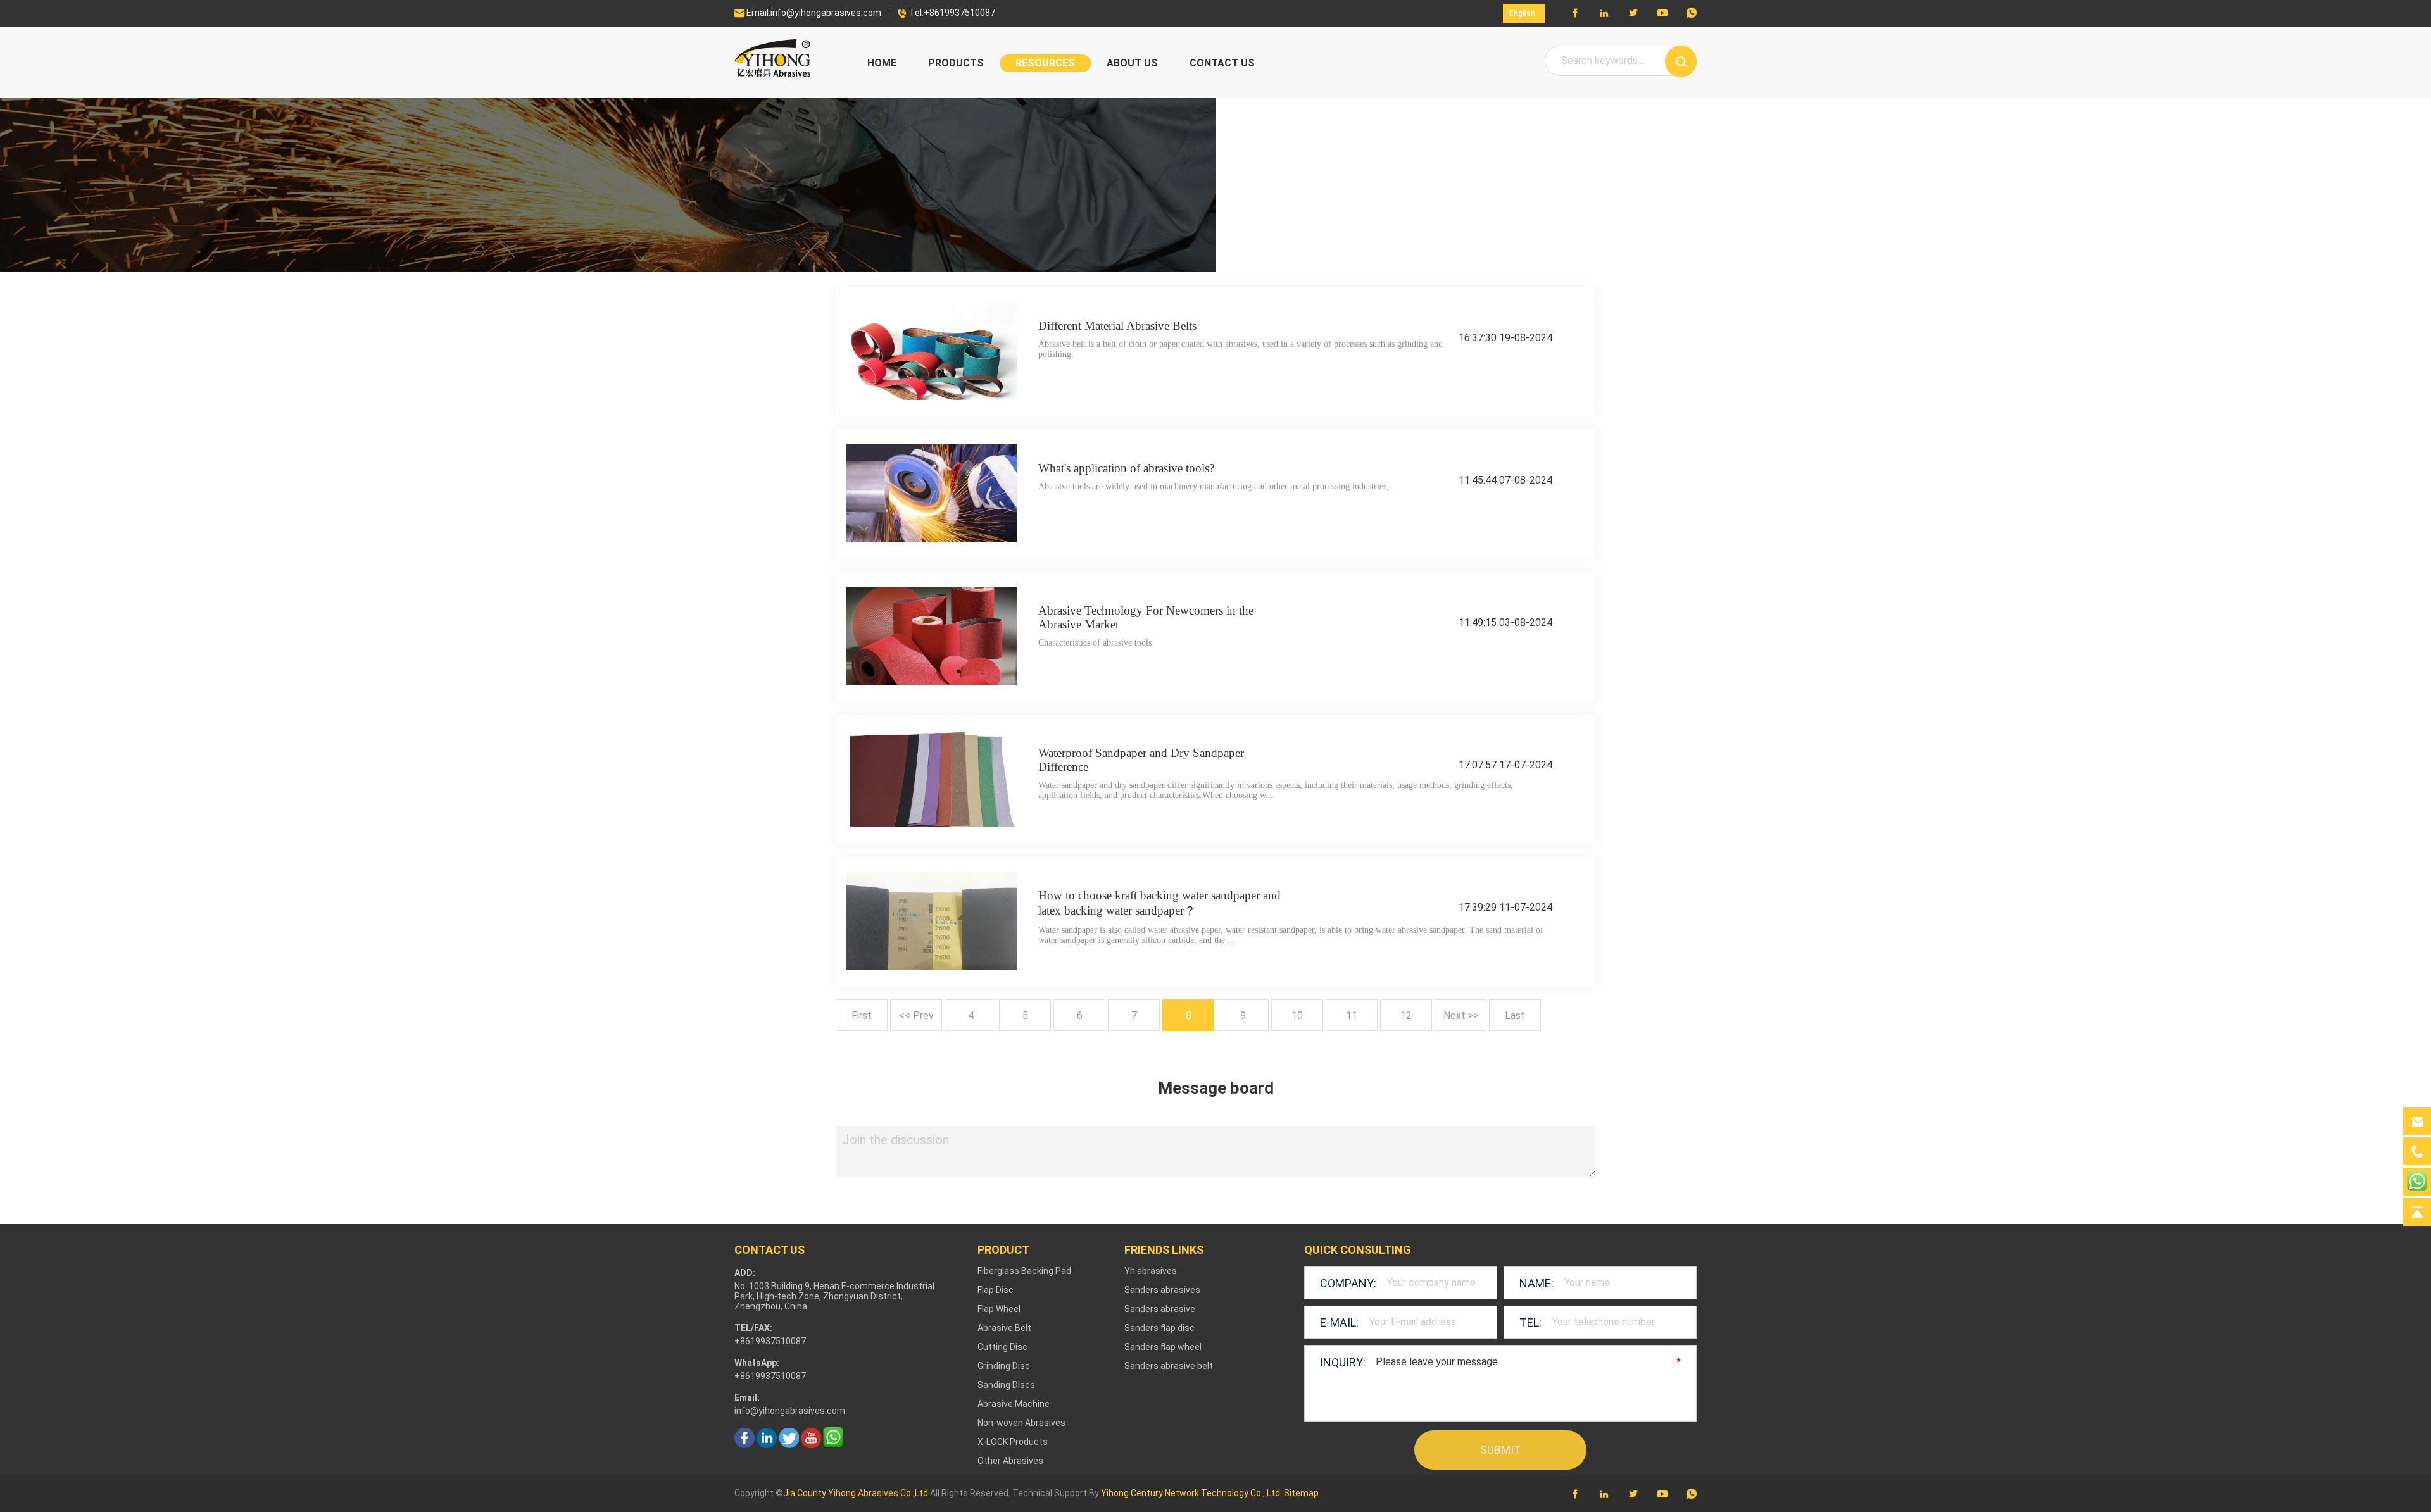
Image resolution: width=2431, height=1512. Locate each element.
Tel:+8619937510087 (946, 13)
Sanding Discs (1006, 1385)
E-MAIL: (1339, 1322)
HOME (882, 63)
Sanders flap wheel (1163, 1347)
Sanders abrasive (1160, 1309)
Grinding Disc (1004, 1366)
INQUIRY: (1343, 1362)
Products (956, 63)
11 (1352, 1015)
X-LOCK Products (1013, 1442)
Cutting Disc (1002, 1347)
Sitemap (1301, 1493)
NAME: (1536, 1283)
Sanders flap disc (1159, 1328)
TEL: (1530, 1322)
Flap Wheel (999, 1309)
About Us (1132, 63)
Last (1515, 1015)
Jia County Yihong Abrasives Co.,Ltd (856, 1493)
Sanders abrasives (1162, 1290)
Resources (1045, 63)
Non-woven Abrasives (1021, 1423)
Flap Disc (996, 1290)
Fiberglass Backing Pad (1024, 1271)
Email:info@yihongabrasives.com (808, 13)
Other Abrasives (1010, 1461)
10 (1297, 1015)
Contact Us (1222, 63)
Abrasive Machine (1014, 1404)
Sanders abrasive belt (1169, 1366)
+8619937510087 (770, 1376)
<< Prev (916, 1015)
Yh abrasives (1151, 1271)
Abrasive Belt (1004, 1328)
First (862, 1015)
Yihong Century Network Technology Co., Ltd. (1191, 1493)
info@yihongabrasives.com (790, 1411)
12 (1406, 1015)
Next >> (1461, 1015)
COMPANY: (1348, 1283)
